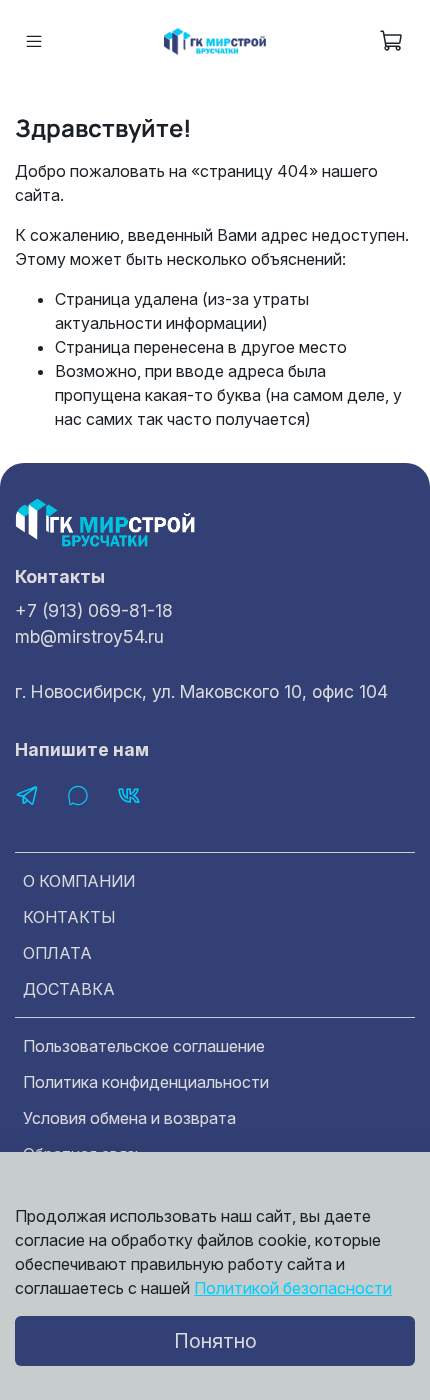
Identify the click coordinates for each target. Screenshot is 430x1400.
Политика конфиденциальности (146, 1082)
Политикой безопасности (293, 1288)
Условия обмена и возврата (129, 1118)
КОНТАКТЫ (69, 917)
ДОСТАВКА (69, 989)
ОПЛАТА (57, 953)
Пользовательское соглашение (144, 1046)
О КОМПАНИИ (79, 881)
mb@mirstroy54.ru (89, 636)
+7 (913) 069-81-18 (94, 610)
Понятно (215, 1341)
